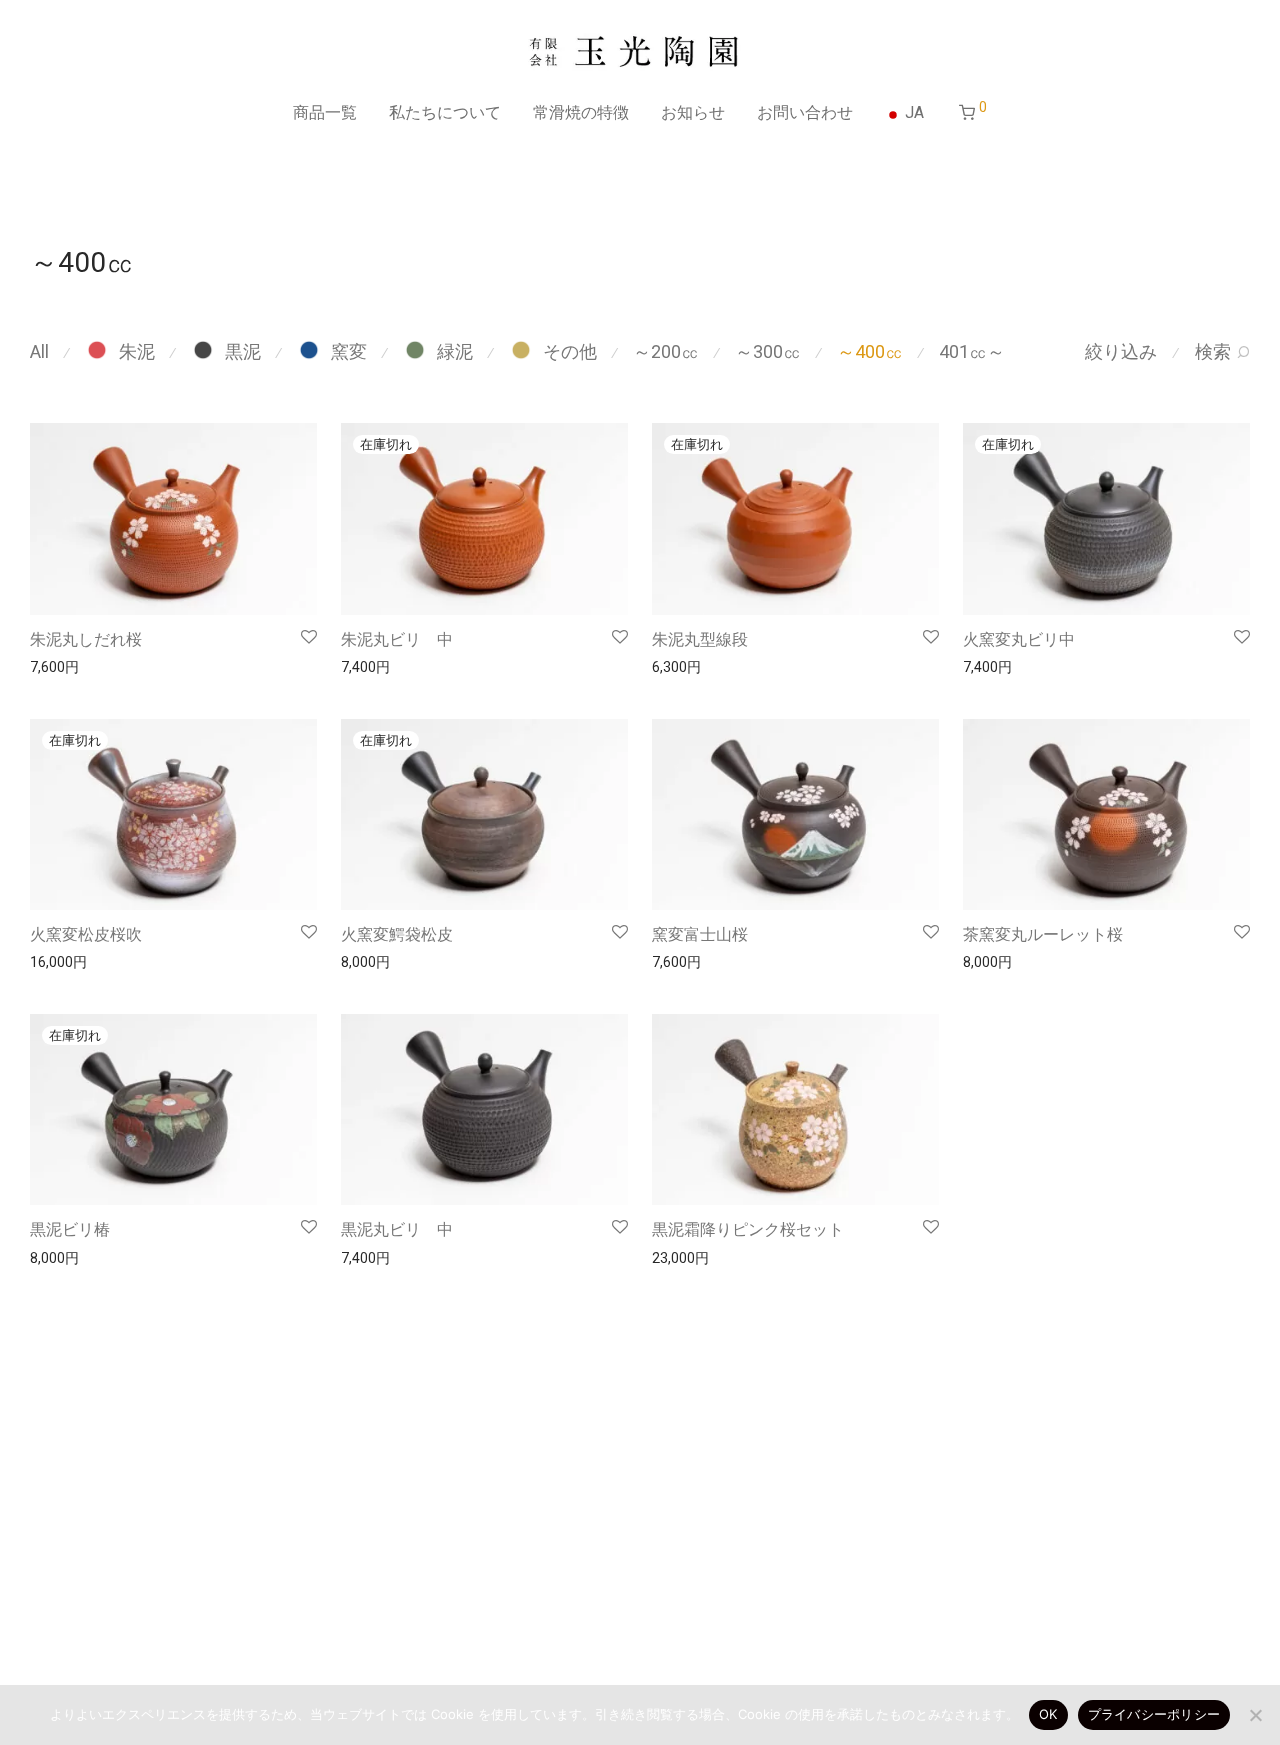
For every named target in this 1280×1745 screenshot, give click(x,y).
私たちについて (445, 112)
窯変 (349, 351)
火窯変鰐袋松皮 (397, 934)
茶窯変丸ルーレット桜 (1043, 934)
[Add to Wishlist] (307, 637)
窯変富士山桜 (700, 934)
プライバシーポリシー (1154, 1714)
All (39, 351)
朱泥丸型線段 (700, 639)
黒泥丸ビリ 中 (397, 1229)
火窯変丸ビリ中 (1019, 639)
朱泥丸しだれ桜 (86, 639)
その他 (570, 351)
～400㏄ (870, 351)
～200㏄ (666, 351)
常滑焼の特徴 (581, 112)
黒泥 (243, 351)
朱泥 (137, 351)
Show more (56, 666)
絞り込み (1121, 351)
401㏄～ (972, 351)
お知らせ (693, 112)
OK (1048, 1714)
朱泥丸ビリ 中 (397, 639)
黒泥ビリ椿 (70, 1229)
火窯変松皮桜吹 (86, 934)
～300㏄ (768, 351)
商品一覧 (325, 112)
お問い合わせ (805, 112)
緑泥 (455, 351)
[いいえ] (1255, 1715)
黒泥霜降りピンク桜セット (748, 1229)
